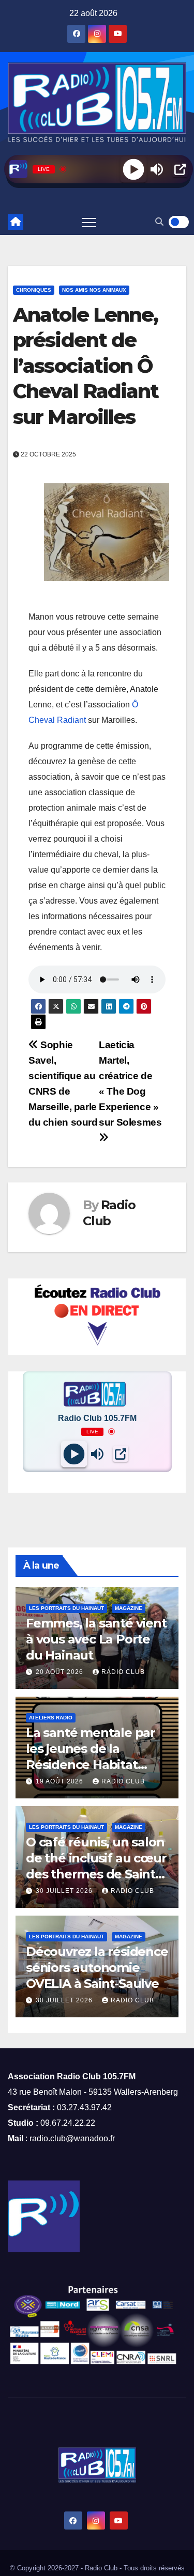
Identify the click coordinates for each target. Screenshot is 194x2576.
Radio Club (123, 1672)
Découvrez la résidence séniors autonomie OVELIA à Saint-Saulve (97, 1967)
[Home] (16, 222)
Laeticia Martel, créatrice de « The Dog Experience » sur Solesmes (130, 1084)
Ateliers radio (51, 1718)
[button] (159, 222)
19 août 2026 (61, 1781)
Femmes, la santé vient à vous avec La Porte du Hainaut (96, 1639)
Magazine (129, 1608)
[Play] (133, 169)
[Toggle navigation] (89, 222)
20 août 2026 (61, 1672)
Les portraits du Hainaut (66, 1608)
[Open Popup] (180, 169)
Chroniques (34, 290)
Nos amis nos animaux (94, 290)
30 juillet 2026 (65, 1891)
